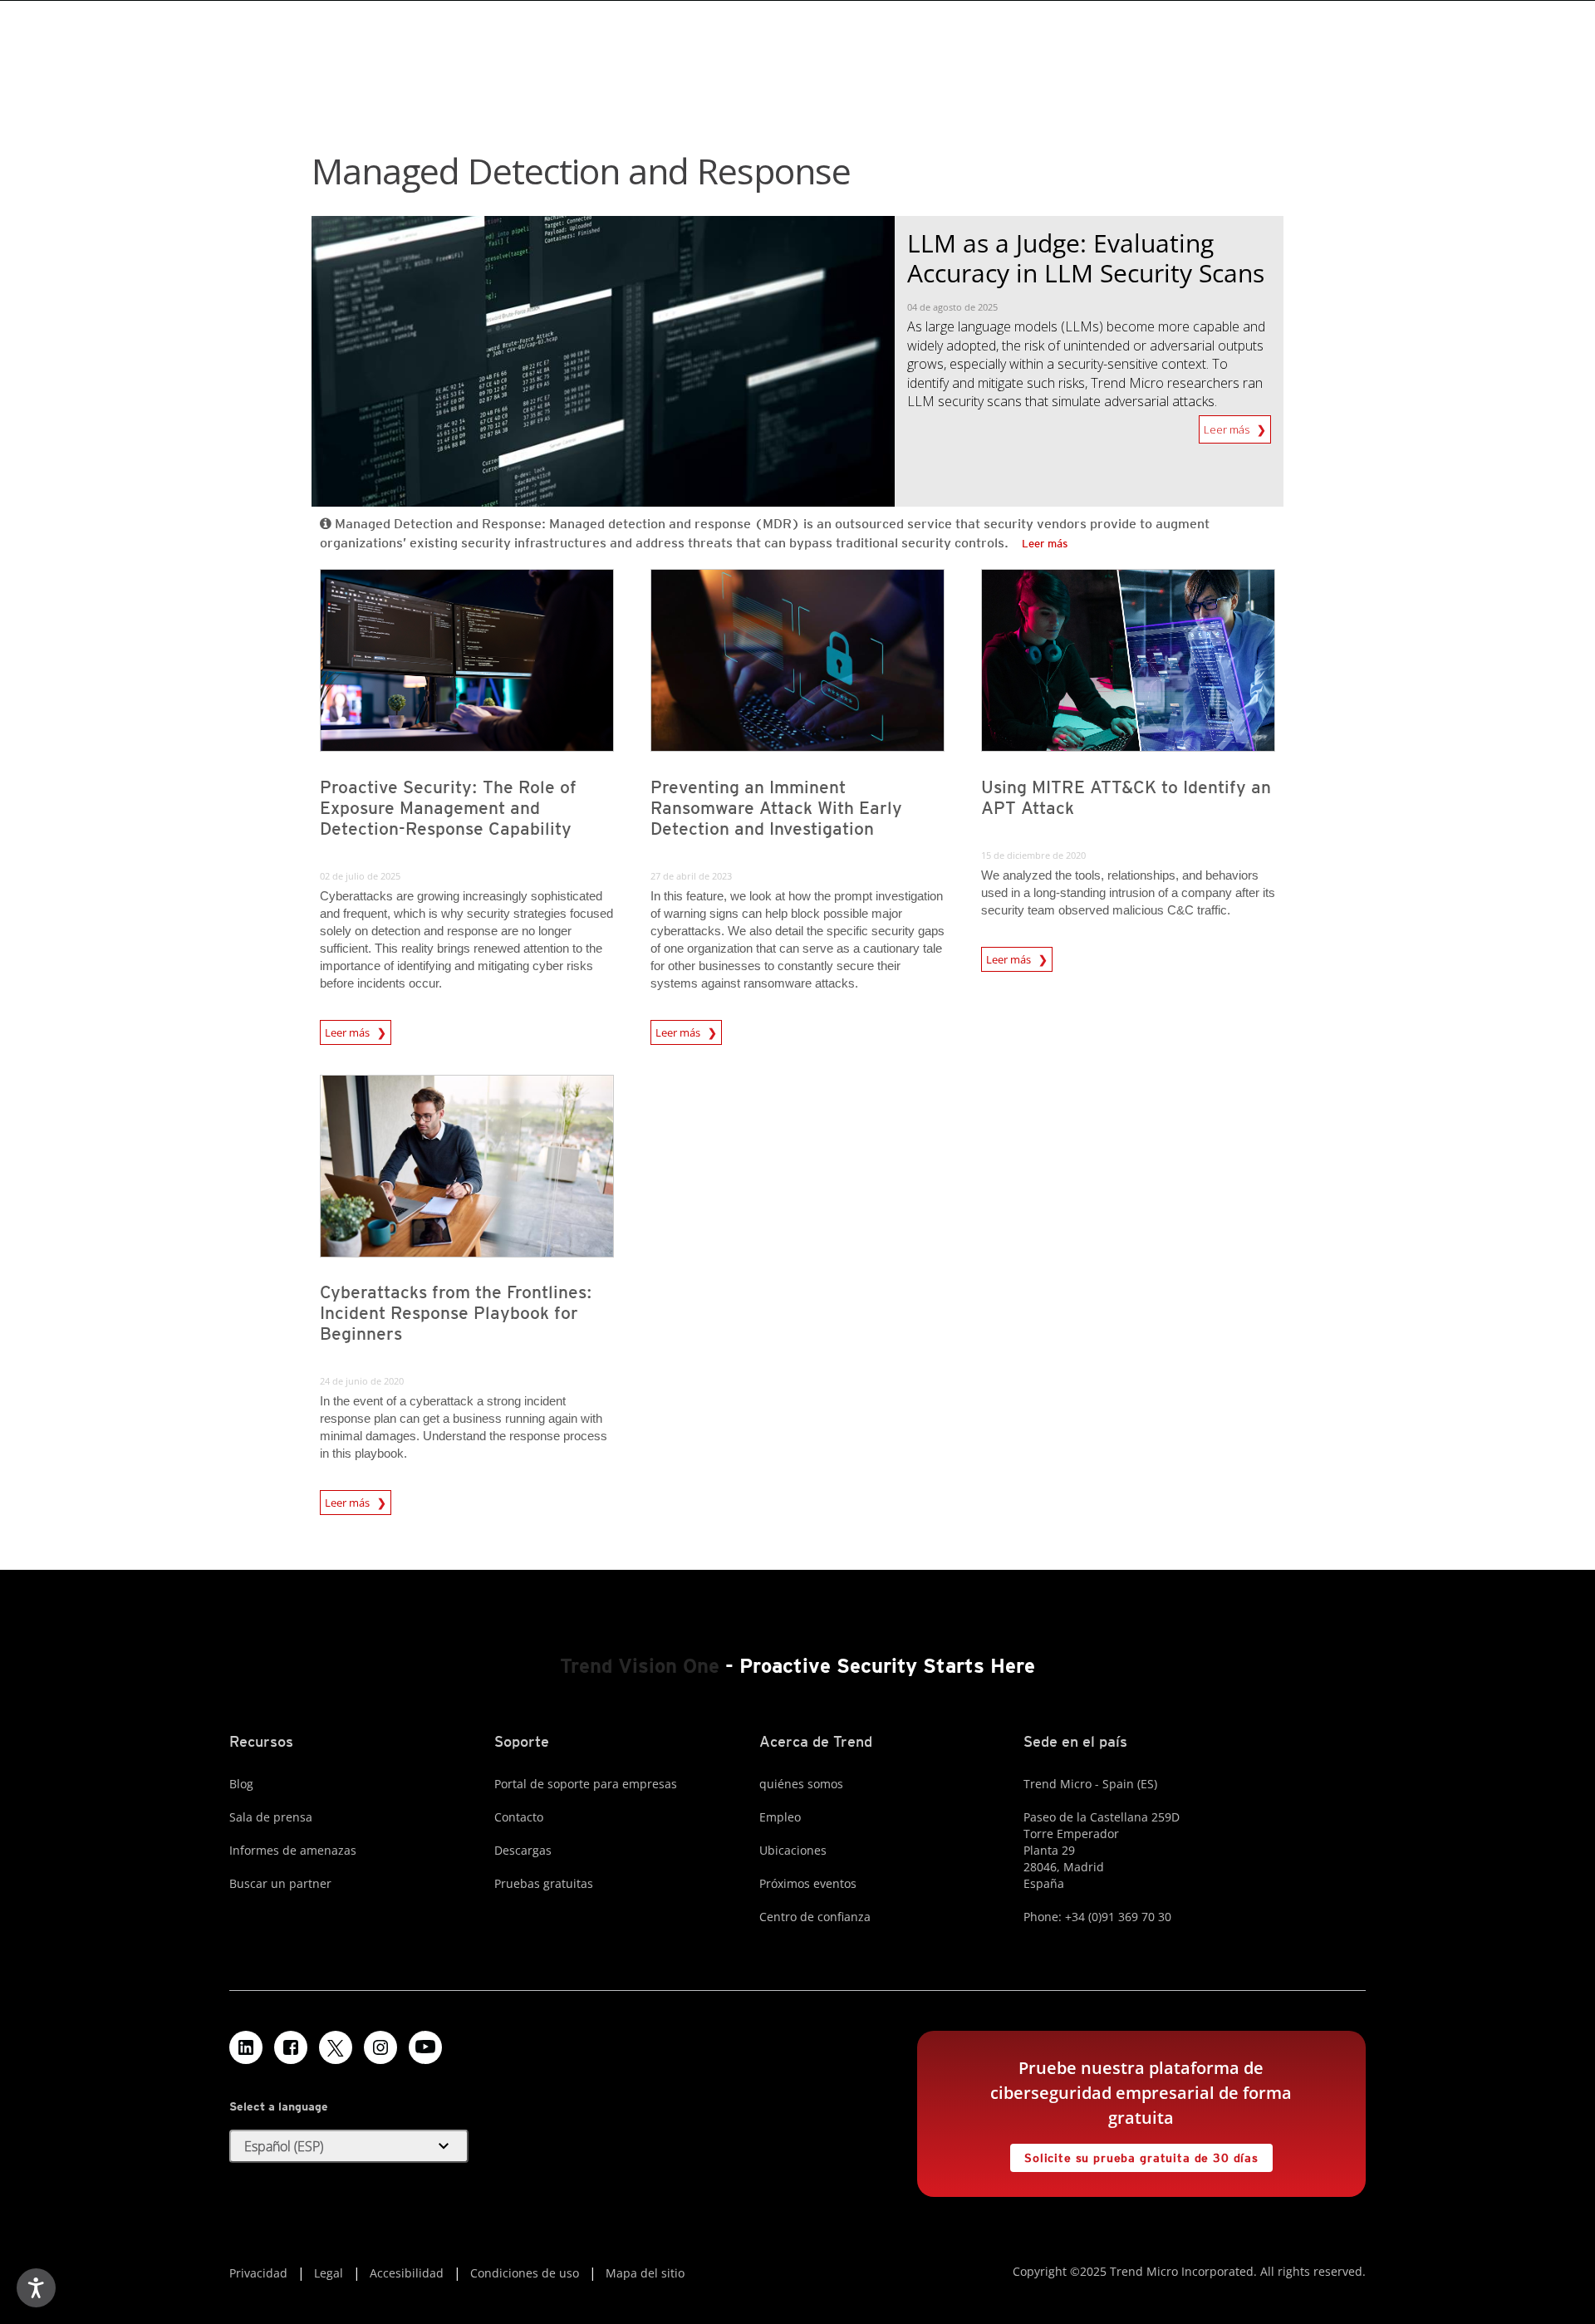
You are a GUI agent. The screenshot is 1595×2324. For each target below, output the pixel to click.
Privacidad (258, 2273)
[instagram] (380, 2047)
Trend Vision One (640, 1666)
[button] (349, 2146)
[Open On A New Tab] (336, 2047)
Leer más (1228, 426)
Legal (329, 2273)
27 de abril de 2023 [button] (691, 876)
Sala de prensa (271, 1817)
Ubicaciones (793, 1850)
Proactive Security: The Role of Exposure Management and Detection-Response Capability (448, 808)
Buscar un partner (280, 1883)
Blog (241, 1784)
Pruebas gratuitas (544, 1883)
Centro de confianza (815, 1917)
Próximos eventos (808, 1883)
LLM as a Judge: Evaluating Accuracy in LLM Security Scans (1086, 258)
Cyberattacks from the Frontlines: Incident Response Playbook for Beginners (456, 1313)
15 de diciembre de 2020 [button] (1033, 855)
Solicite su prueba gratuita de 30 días (1134, 2154)
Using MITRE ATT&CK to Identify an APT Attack (1126, 797)
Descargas (523, 1850)
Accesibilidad (407, 2273)
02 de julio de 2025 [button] (360, 876)
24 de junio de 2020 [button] (362, 1381)
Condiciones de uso (525, 2273)
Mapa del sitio (645, 2273)
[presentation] (467, 660)
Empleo (780, 1817)
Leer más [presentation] (348, 1030)
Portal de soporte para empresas (586, 1784)
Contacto (519, 1817)
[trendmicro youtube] (425, 2047)
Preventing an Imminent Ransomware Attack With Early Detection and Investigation (776, 808)
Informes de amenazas (293, 1850)
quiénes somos (801, 1784)
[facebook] (291, 2047)
